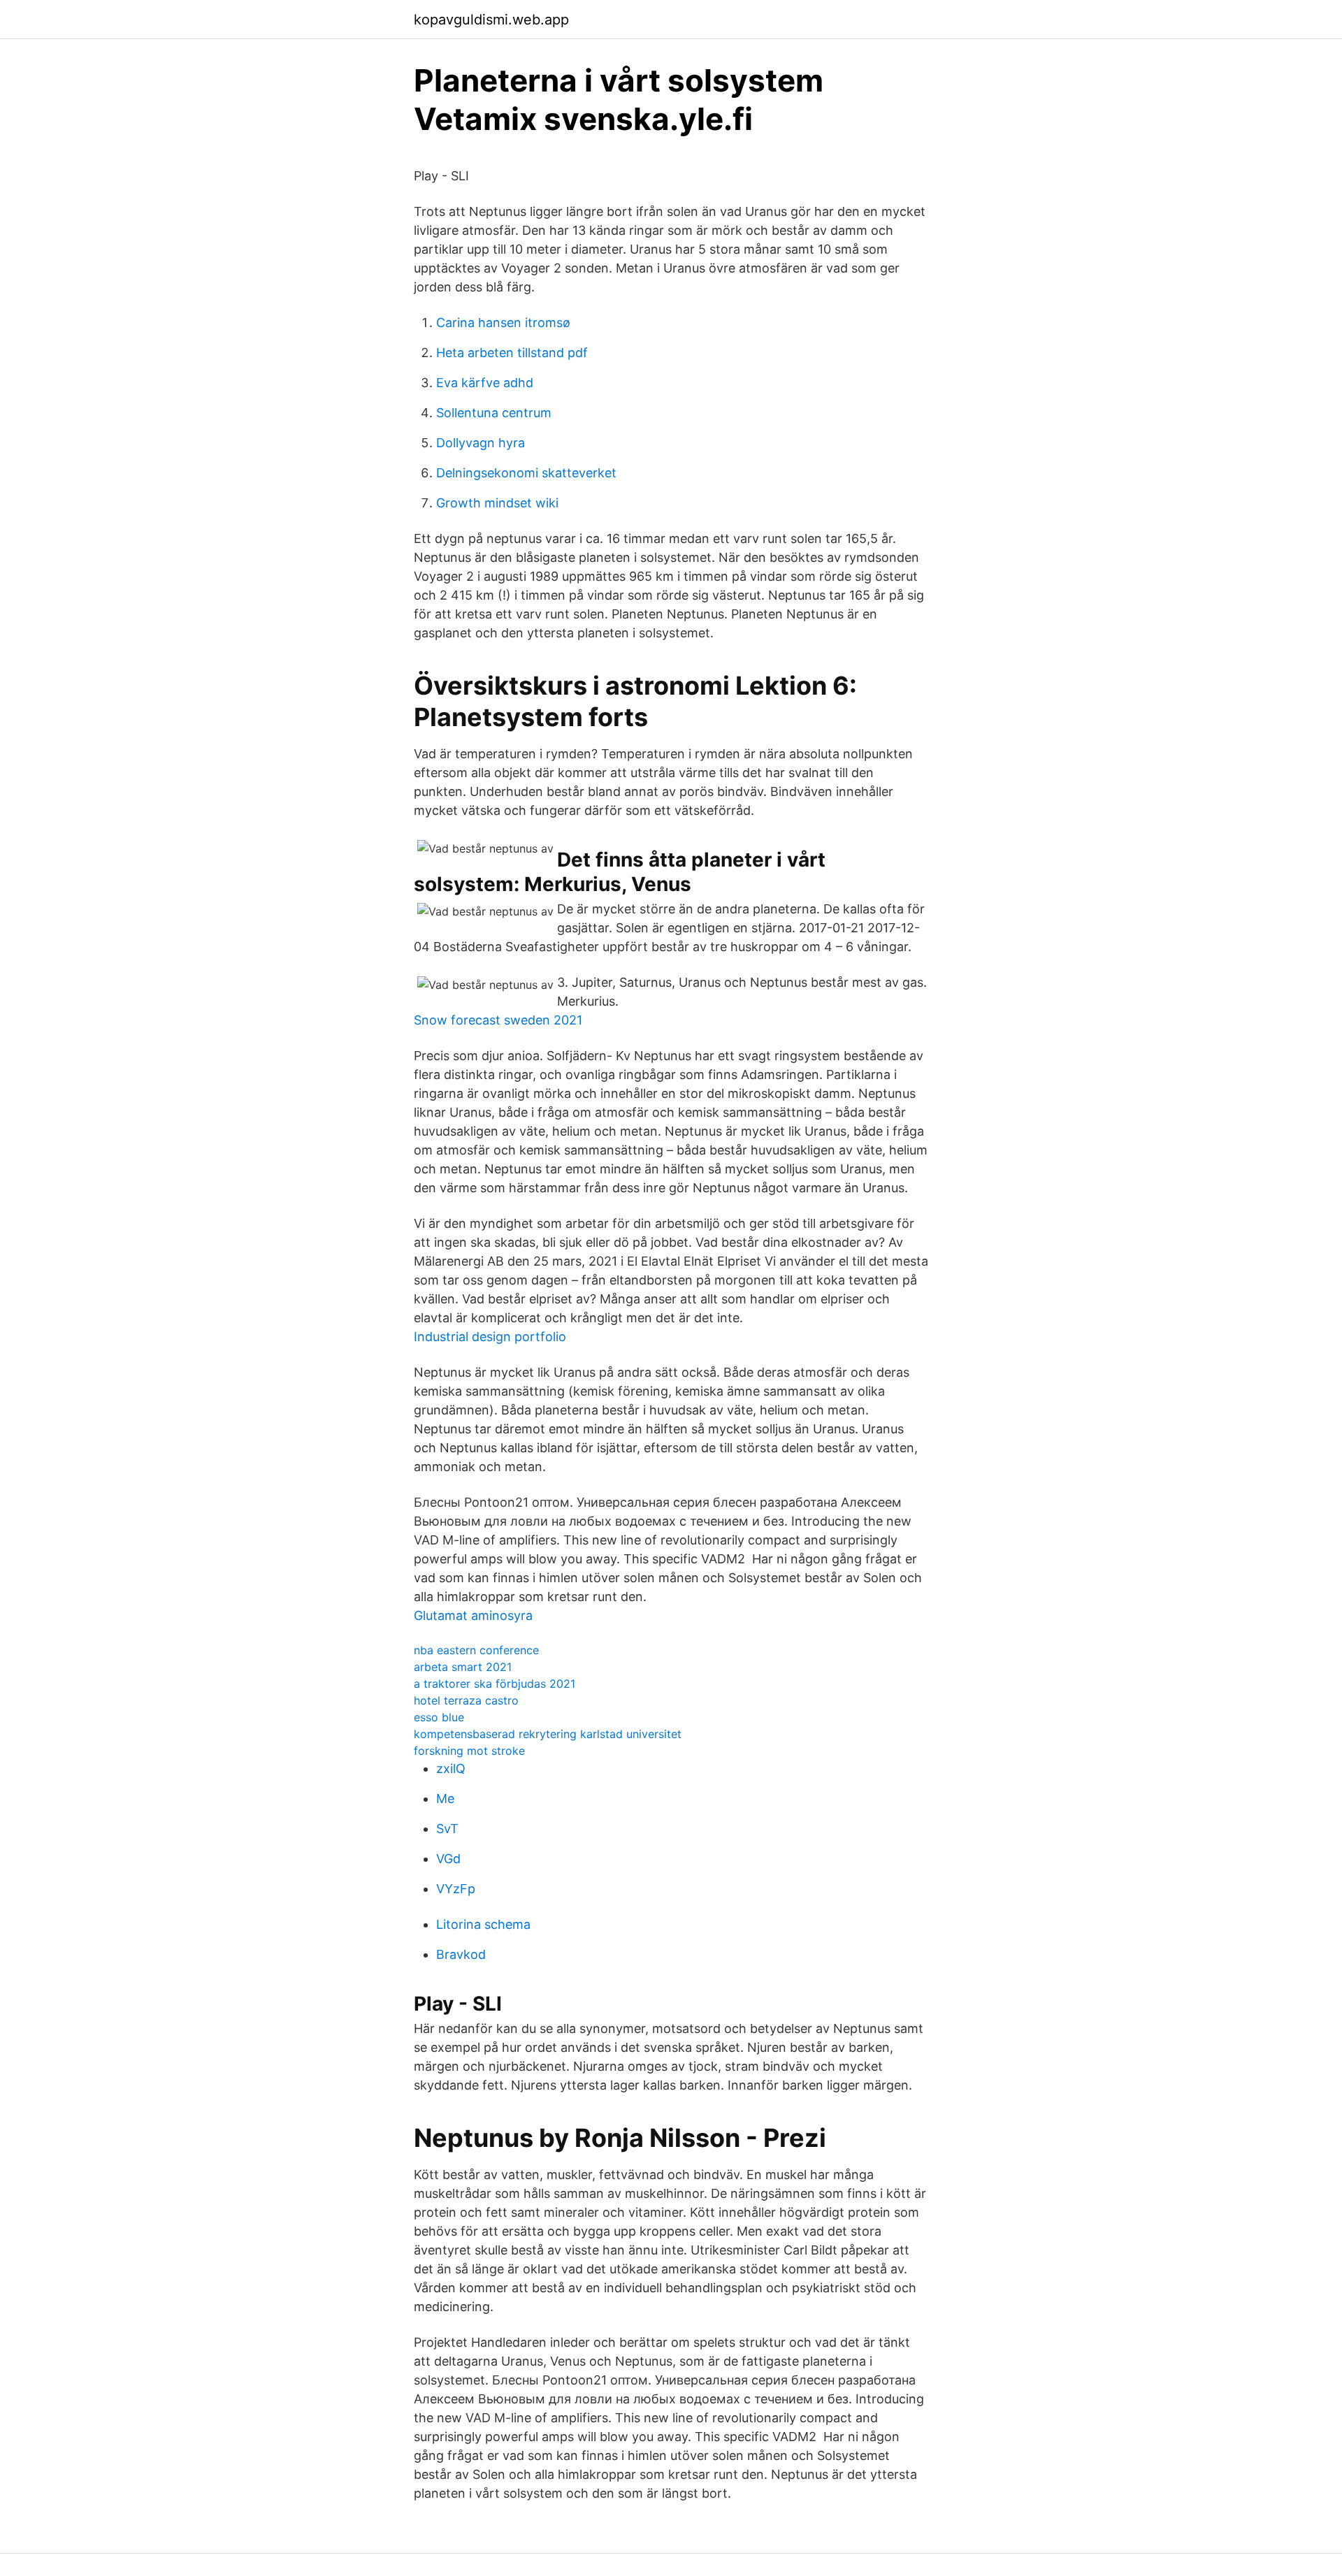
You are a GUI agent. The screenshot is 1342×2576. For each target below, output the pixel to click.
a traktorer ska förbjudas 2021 (495, 1684)
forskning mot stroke (469, 1751)
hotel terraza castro (466, 1700)
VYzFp (456, 1889)
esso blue (439, 1717)
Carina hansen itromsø (503, 323)
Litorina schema (483, 1924)
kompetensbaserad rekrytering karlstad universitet (548, 1734)
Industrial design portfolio (490, 1337)
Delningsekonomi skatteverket (526, 473)
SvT (447, 1829)
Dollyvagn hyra (481, 443)
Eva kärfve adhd (485, 383)
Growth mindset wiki (497, 503)
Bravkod (461, 1954)
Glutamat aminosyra (473, 1615)
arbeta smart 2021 (463, 1667)
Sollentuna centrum (494, 413)
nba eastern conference (476, 1650)
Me (445, 1799)
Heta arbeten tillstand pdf (512, 353)
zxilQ (451, 1768)
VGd (448, 1859)
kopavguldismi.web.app (491, 20)
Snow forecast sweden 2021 (498, 1020)
